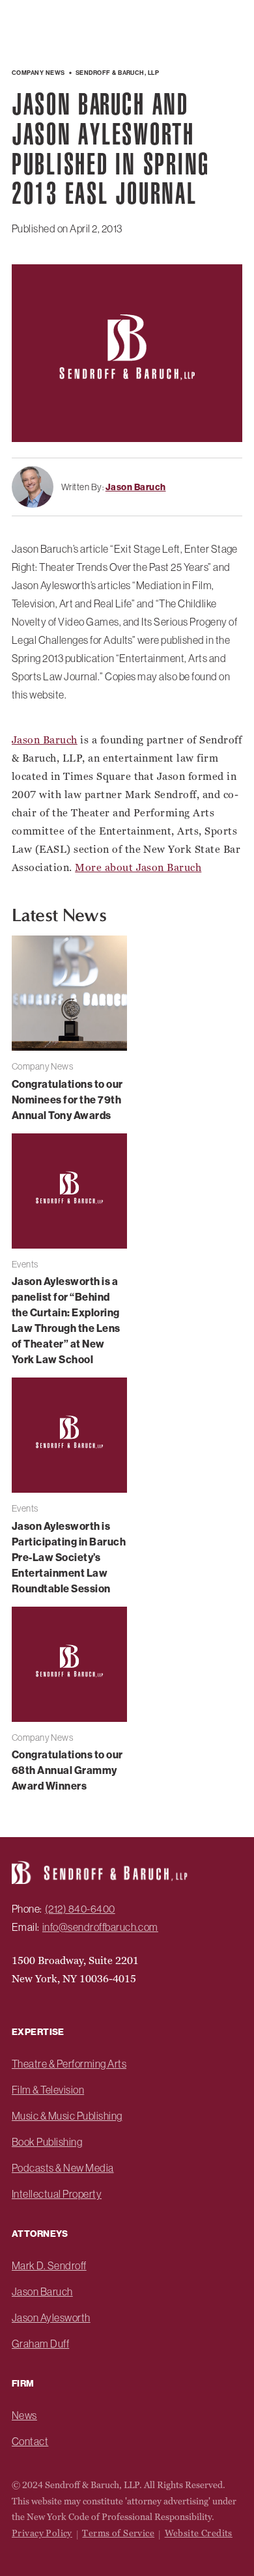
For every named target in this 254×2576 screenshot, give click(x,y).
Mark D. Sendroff (49, 2265)
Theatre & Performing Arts (69, 2064)
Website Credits (199, 2533)
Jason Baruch (45, 740)
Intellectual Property (57, 2194)
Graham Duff (40, 2344)
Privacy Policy (42, 2533)
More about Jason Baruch (138, 867)
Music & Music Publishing (67, 2116)
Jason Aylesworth (51, 2318)
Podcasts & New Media (63, 2168)
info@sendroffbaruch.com (100, 1927)
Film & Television (48, 2090)
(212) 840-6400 (80, 1909)
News (24, 2415)
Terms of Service (118, 2533)
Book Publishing (47, 2142)
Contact (30, 2441)
